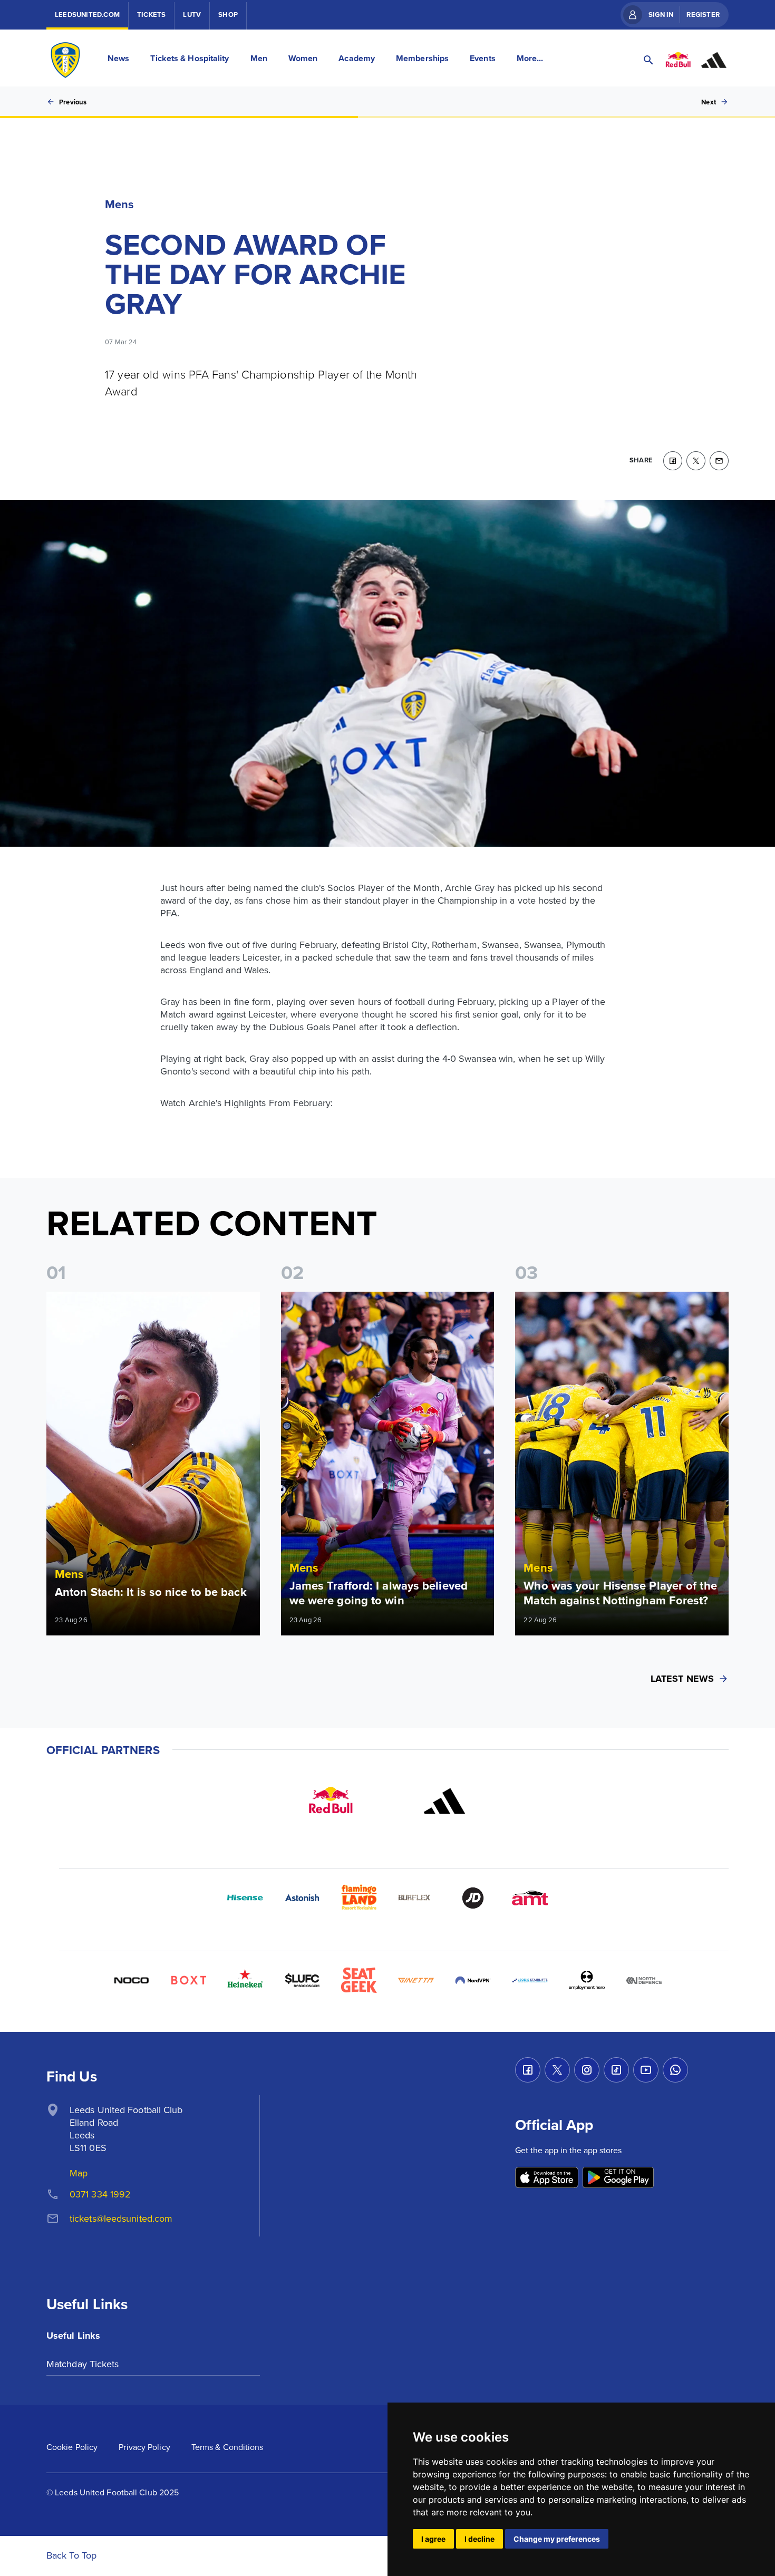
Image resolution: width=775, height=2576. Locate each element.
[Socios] (302, 1980)
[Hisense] (245, 1898)
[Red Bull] (331, 1801)
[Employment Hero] (587, 1980)
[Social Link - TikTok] (616, 2070)
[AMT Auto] (530, 1898)
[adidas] (444, 1801)
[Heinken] (245, 1980)
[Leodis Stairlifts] (530, 1980)
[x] (696, 461)
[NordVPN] (473, 1980)
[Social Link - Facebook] (528, 2070)
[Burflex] (416, 1898)
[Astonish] (302, 1898)
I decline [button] (479, 2539)
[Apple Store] (547, 2178)
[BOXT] (188, 1980)
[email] (719, 461)
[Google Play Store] (618, 2178)
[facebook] (673, 461)
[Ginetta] (416, 1980)
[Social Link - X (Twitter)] (557, 2070)
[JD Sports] (473, 1898)
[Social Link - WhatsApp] (675, 2070)
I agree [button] (433, 2539)
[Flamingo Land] (359, 1898)
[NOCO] (131, 1980)
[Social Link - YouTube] (646, 2070)
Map (79, 2173)
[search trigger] (648, 60)
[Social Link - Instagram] (587, 2070)
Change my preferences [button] (557, 2539)
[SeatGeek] (359, 1980)
